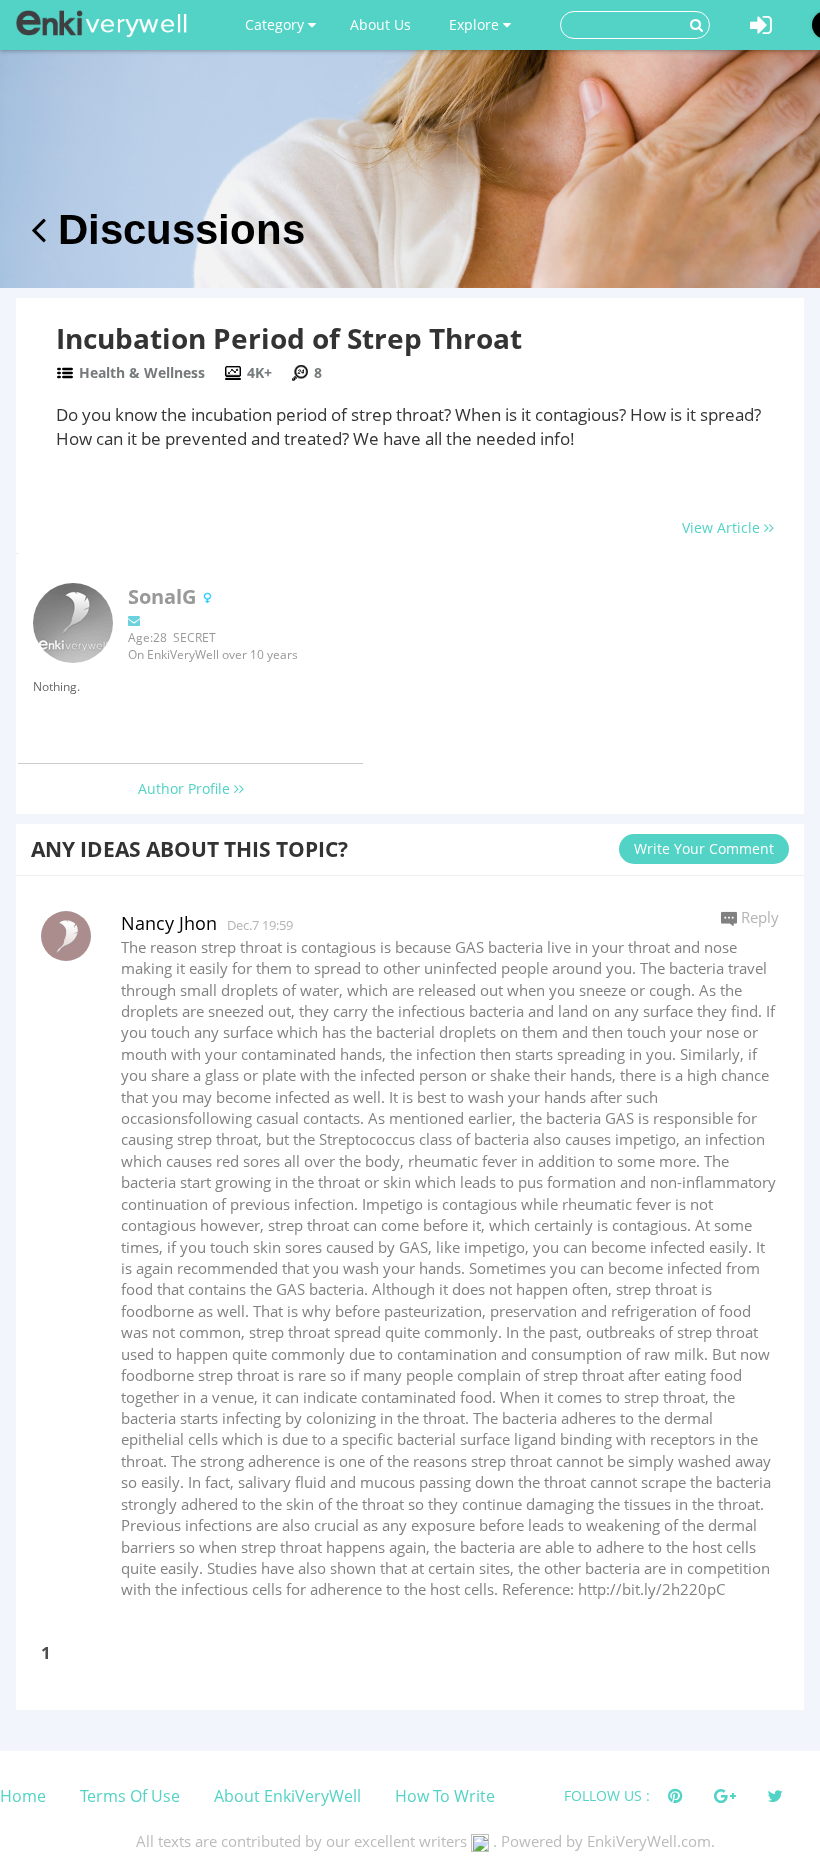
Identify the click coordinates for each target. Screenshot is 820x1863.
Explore (476, 24)
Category (276, 24)
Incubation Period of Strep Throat (289, 338)
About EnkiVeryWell (287, 1796)
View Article (723, 527)
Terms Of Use (130, 1796)
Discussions (175, 229)
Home (23, 1796)
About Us (380, 24)
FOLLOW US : (607, 1795)
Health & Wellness (142, 372)
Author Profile (186, 788)
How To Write (445, 1796)
